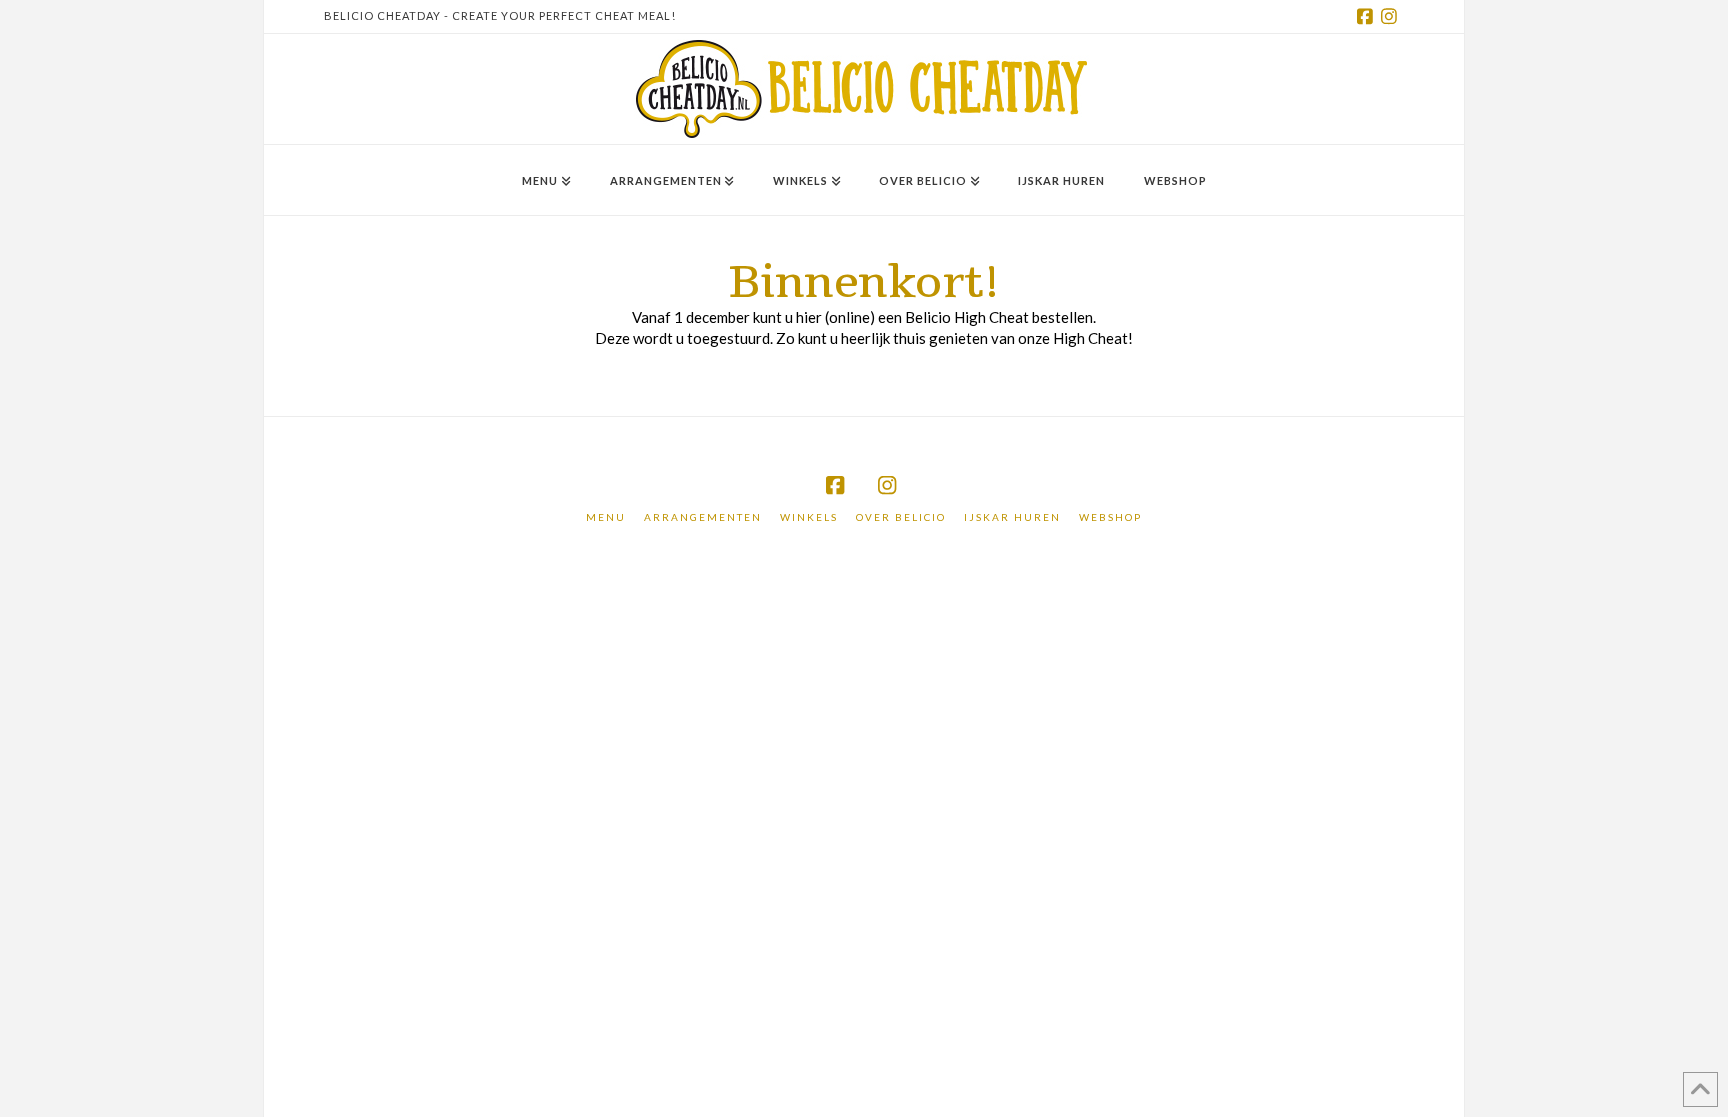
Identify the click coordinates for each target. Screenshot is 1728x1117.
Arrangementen (703, 517)
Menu (606, 517)
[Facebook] (1368, 16)
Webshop (1110, 517)
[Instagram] (1392, 16)
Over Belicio (901, 517)
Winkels (809, 517)
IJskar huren (1012, 517)
